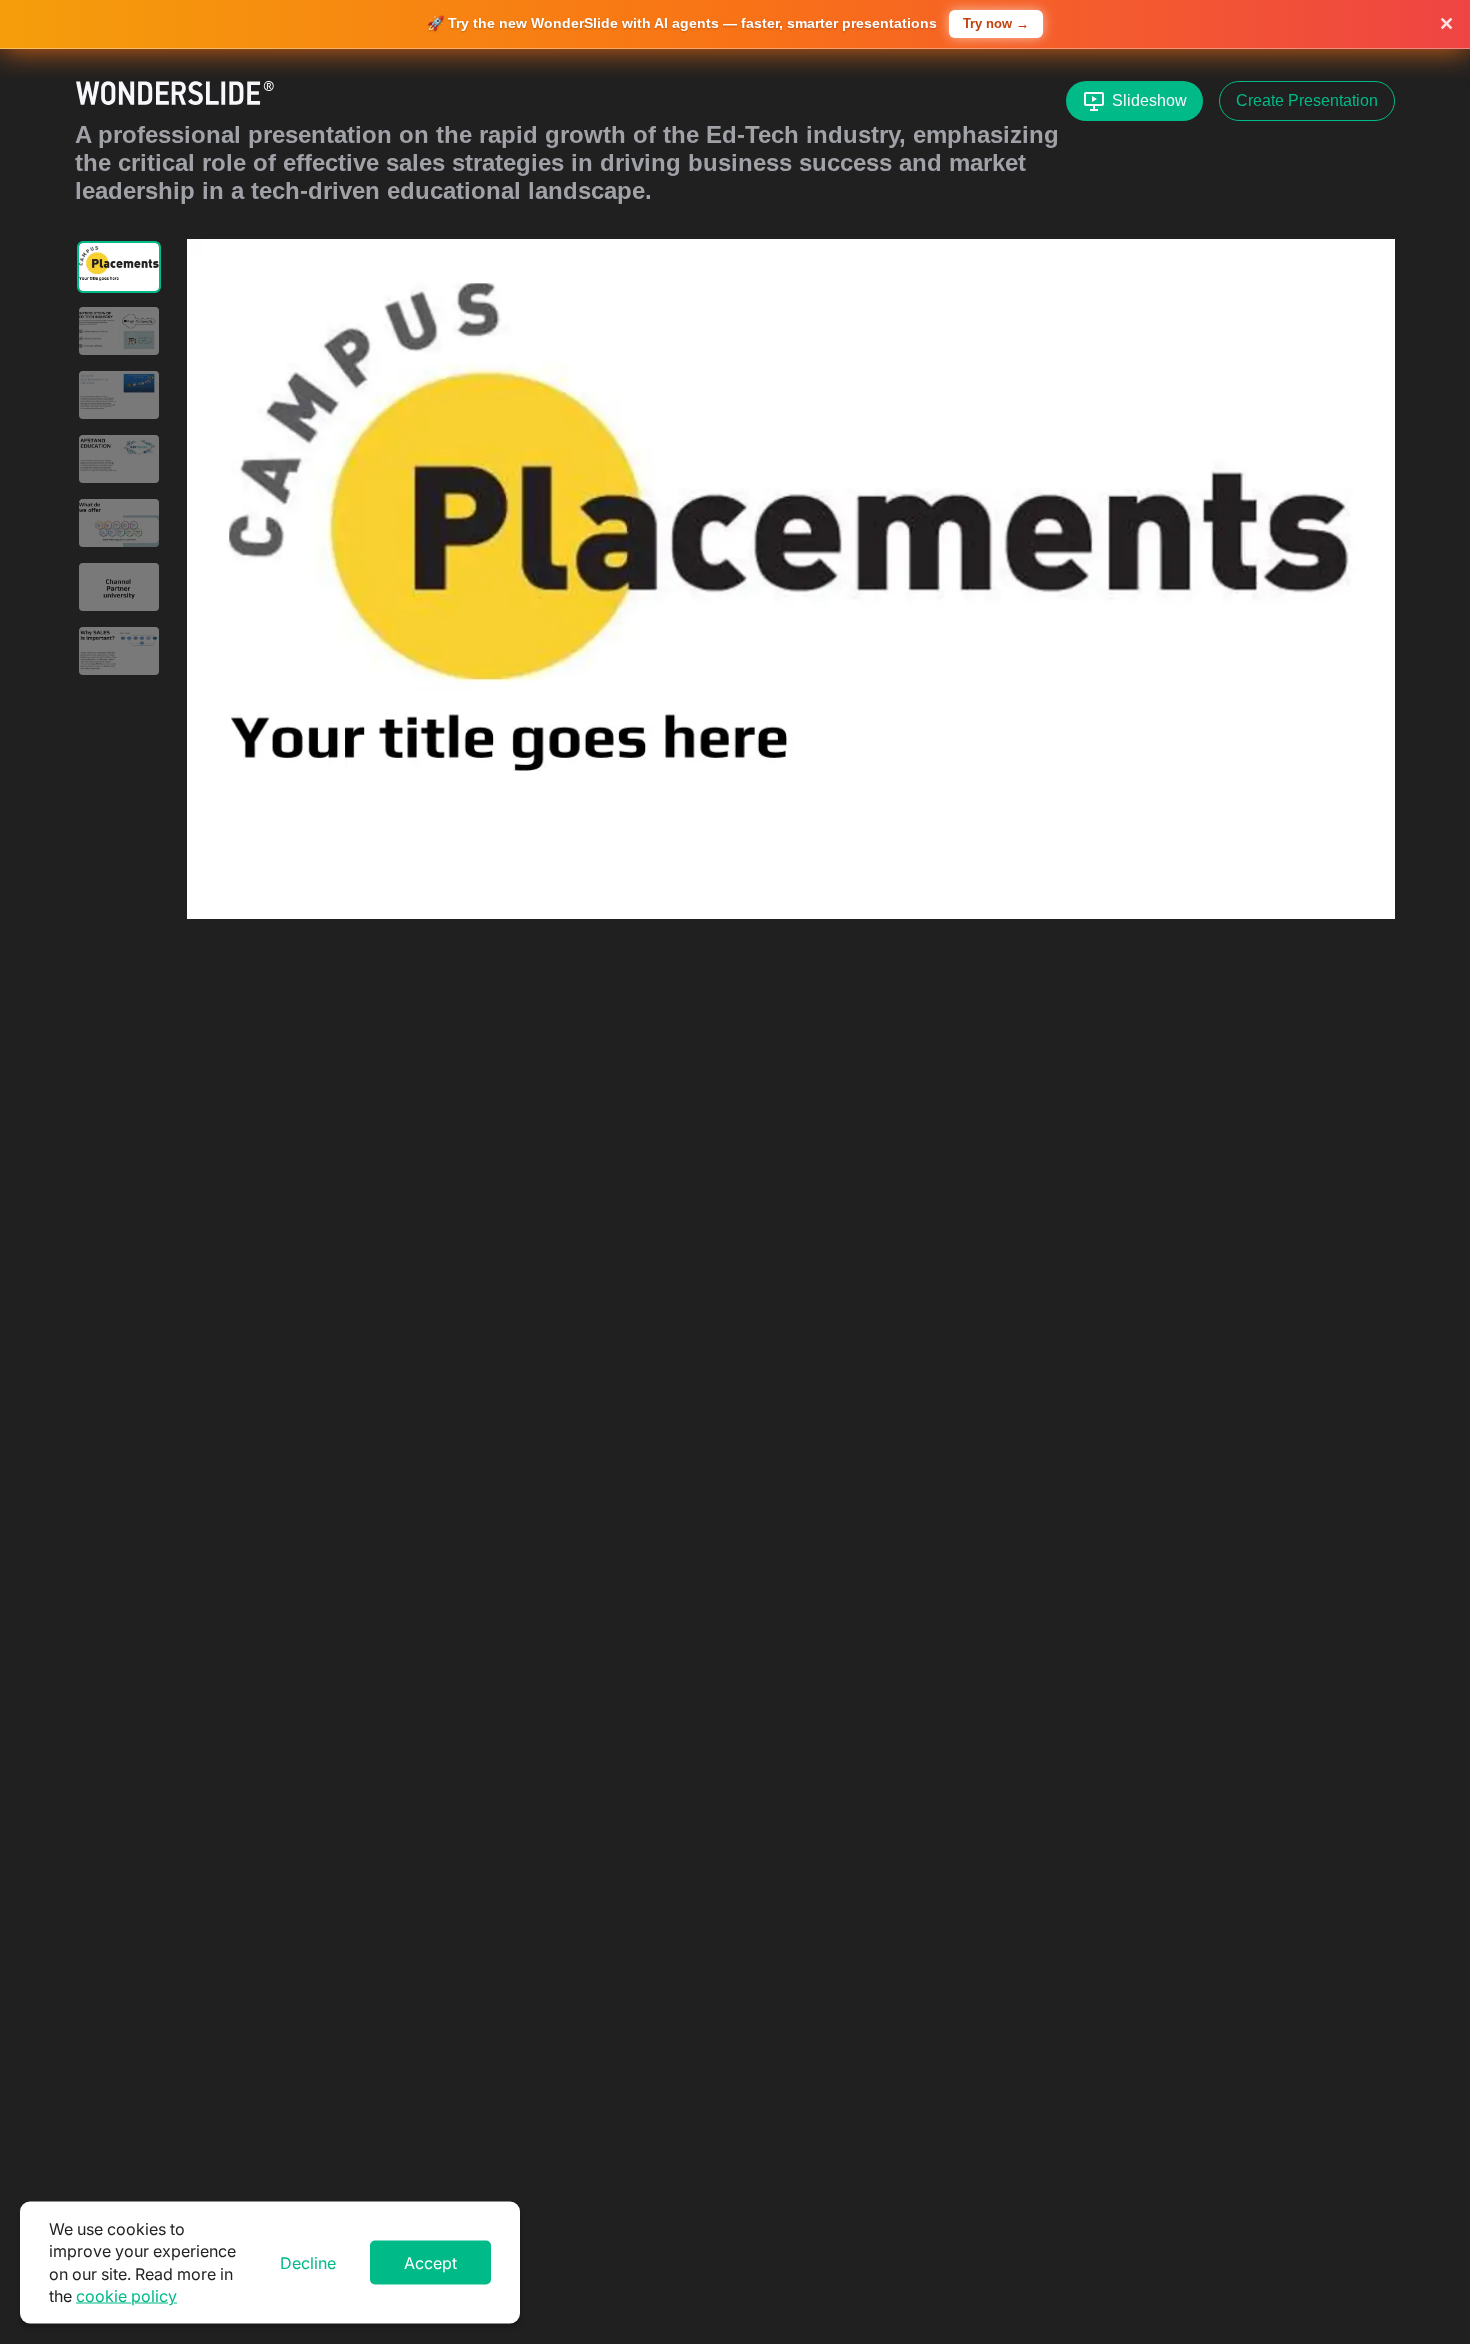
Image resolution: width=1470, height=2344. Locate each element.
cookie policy (126, 2296)
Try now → (996, 23)
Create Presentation (1307, 100)
